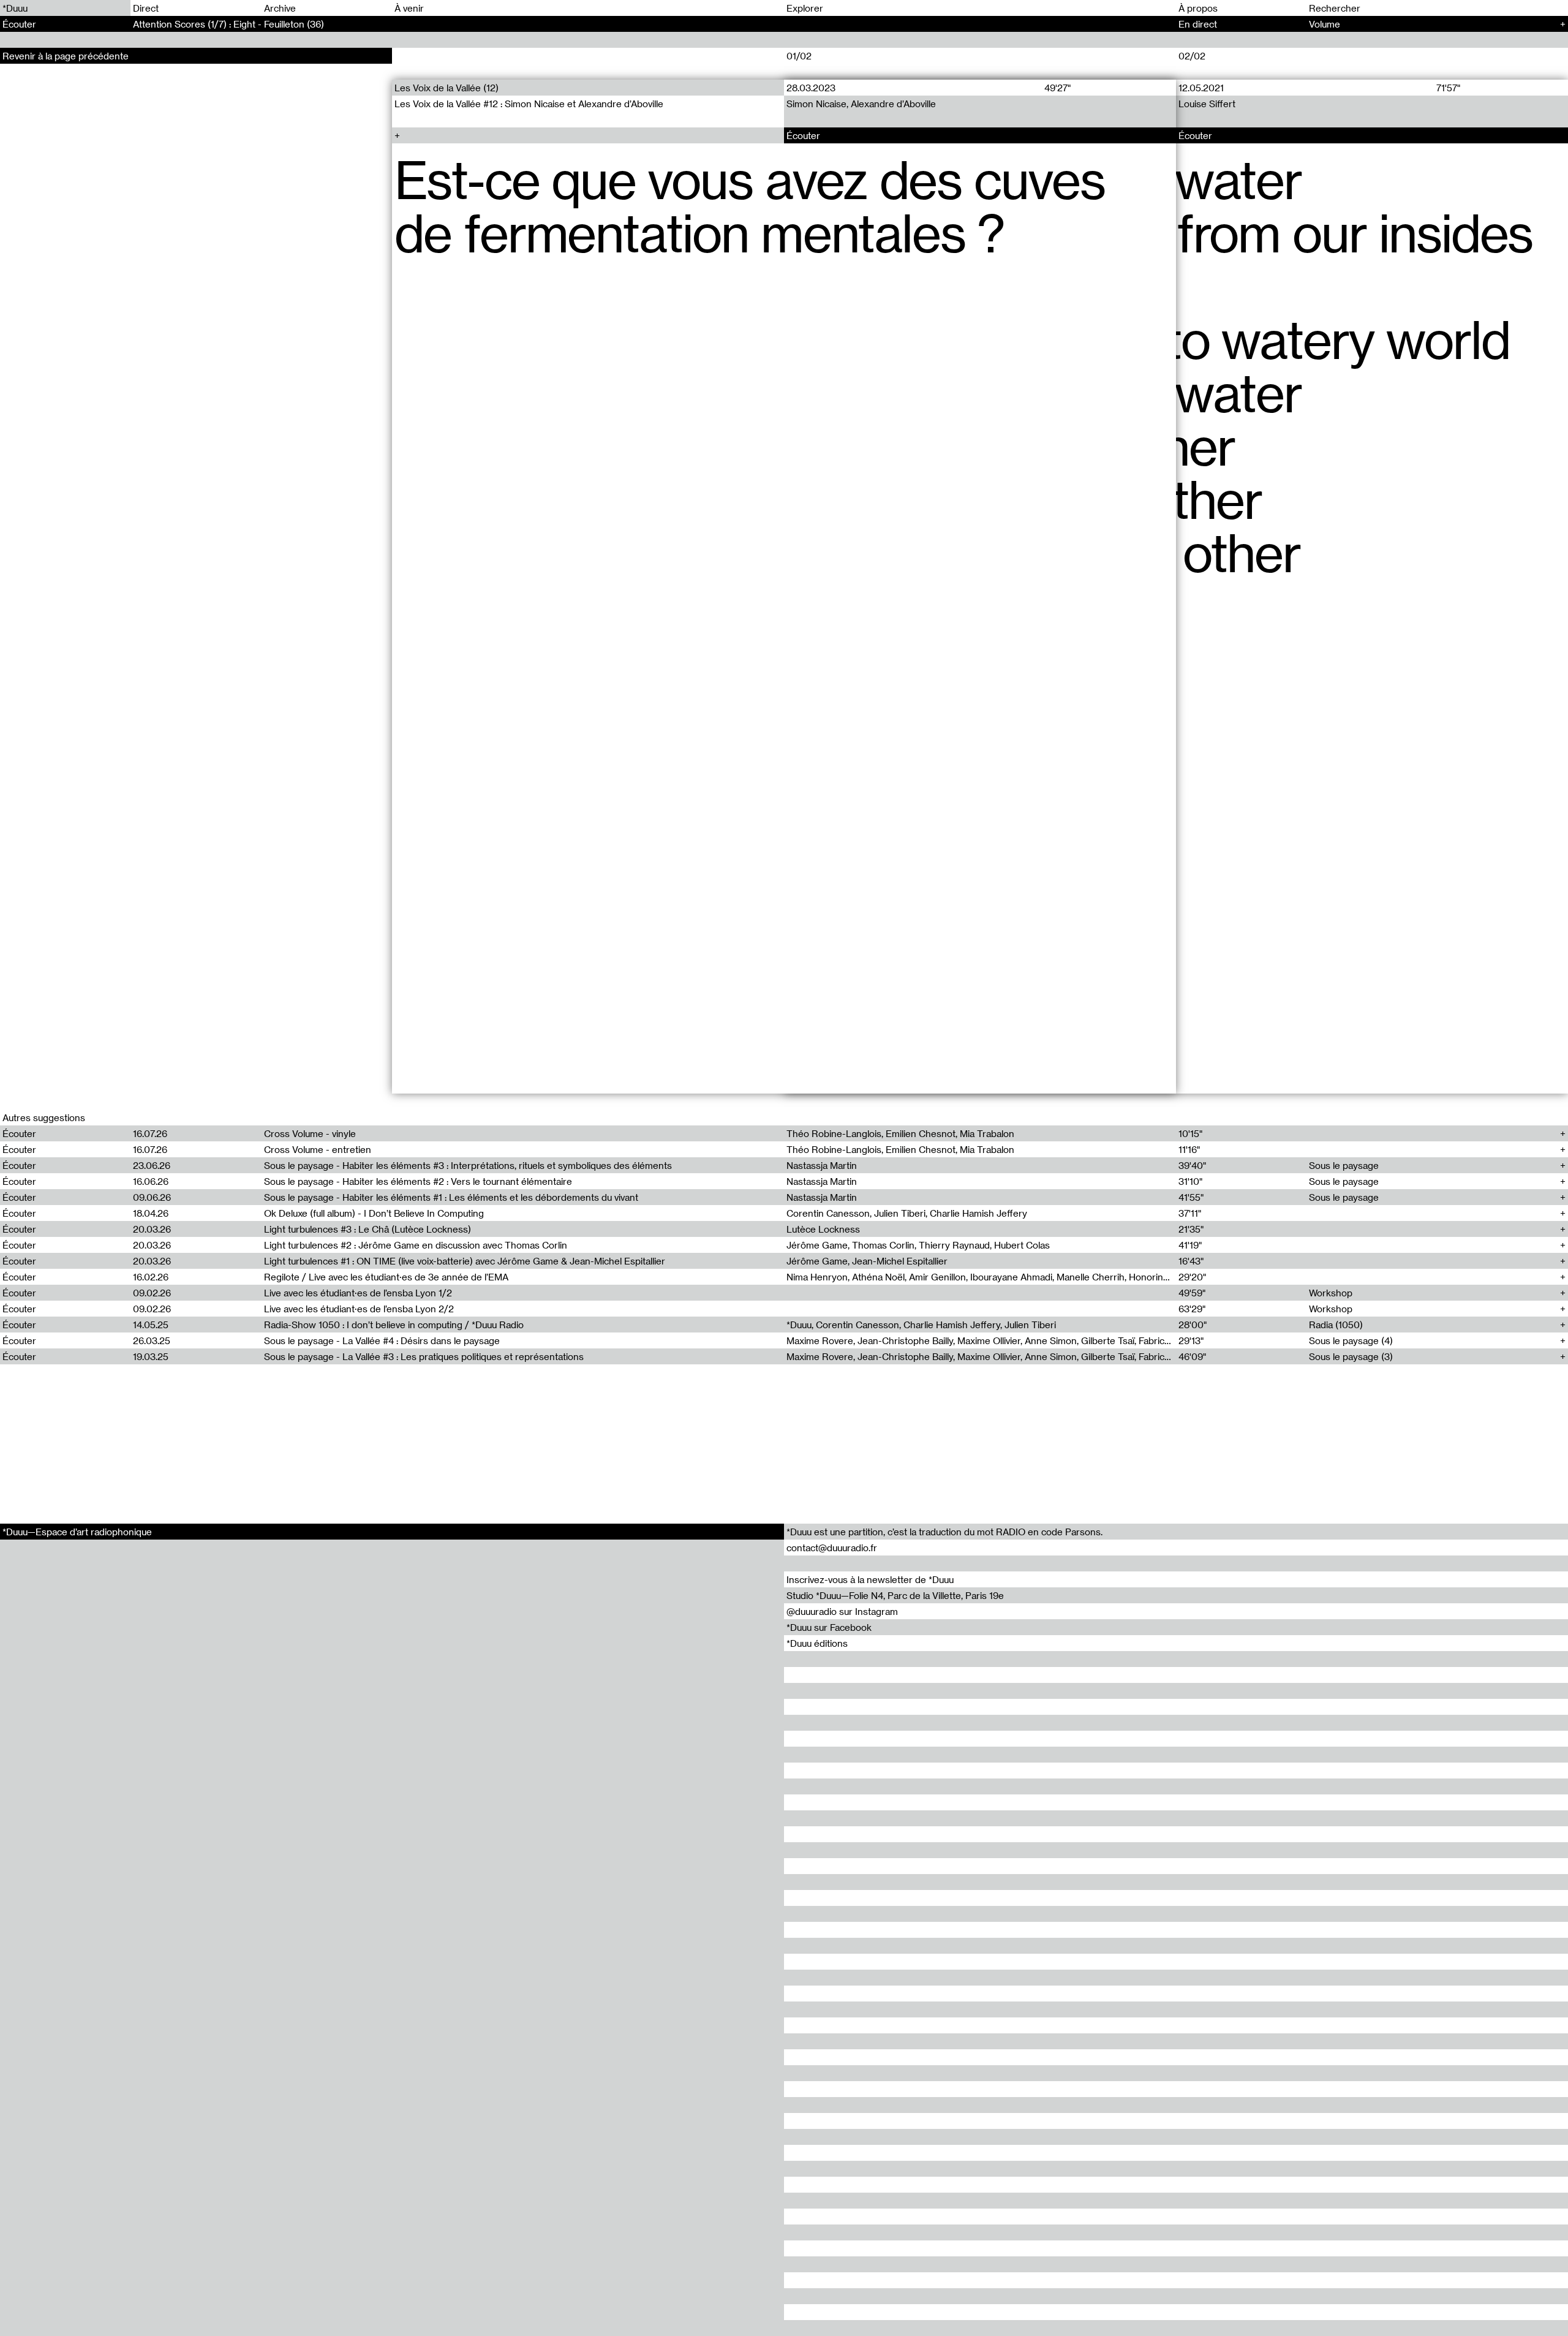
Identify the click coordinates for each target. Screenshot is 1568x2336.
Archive (280, 8)
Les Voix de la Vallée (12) (447, 88)
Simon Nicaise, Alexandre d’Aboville (861, 104)
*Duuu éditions (817, 1643)
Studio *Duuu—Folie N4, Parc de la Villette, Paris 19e (895, 1595)
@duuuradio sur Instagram (842, 1611)
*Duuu (15, 8)
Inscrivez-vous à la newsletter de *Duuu (870, 1579)
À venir (409, 8)
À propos (1198, 8)
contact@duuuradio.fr (832, 1548)
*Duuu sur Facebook (829, 1627)
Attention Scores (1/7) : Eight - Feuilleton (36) (228, 24)
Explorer (805, 8)
